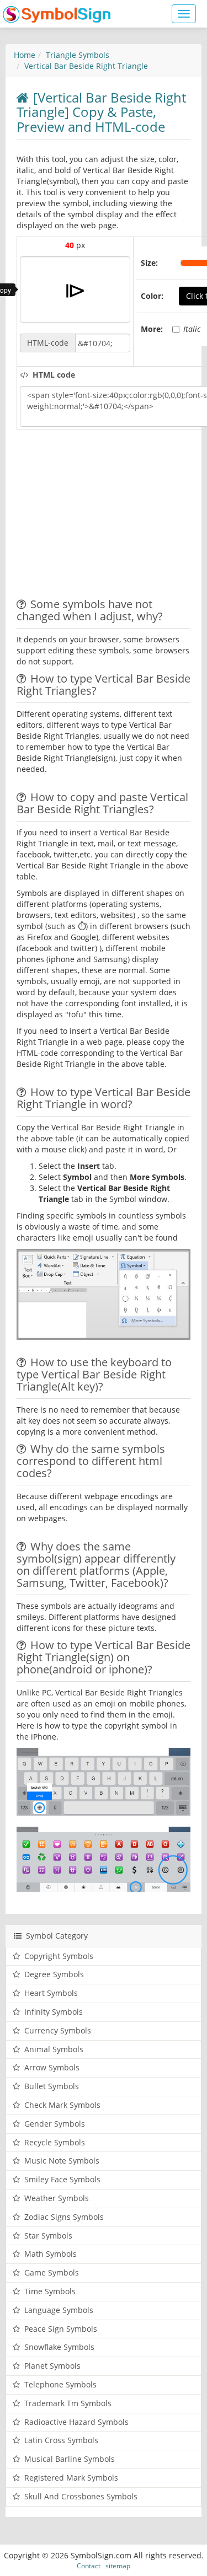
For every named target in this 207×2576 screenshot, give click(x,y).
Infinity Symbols (54, 2012)
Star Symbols (48, 2236)
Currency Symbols (58, 2030)
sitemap (118, 2566)
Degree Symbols (54, 1974)
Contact (89, 2566)
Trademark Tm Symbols (68, 2403)
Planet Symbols (52, 2366)
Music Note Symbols (62, 2161)
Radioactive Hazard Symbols (76, 2422)
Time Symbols (50, 2291)
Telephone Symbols (60, 2384)
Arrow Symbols (52, 2067)
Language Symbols (59, 2310)
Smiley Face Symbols (62, 2179)
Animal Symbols (54, 2049)
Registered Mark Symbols (71, 2478)
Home (25, 55)
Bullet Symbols (52, 2086)
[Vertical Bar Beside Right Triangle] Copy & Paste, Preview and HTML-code (101, 112)
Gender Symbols (55, 2124)
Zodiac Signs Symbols (64, 2217)
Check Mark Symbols (62, 2105)
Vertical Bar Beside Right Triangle (86, 66)
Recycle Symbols (55, 2142)
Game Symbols (52, 2272)
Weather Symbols (57, 2198)
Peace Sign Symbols (61, 2329)
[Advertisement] (109, 516)
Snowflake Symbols (59, 2347)
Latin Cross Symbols (61, 2440)
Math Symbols (51, 2254)
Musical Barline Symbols (70, 2459)
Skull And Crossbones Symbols (81, 2496)
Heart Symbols (51, 1993)
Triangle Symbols (78, 55)
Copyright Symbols (59, 1956)
